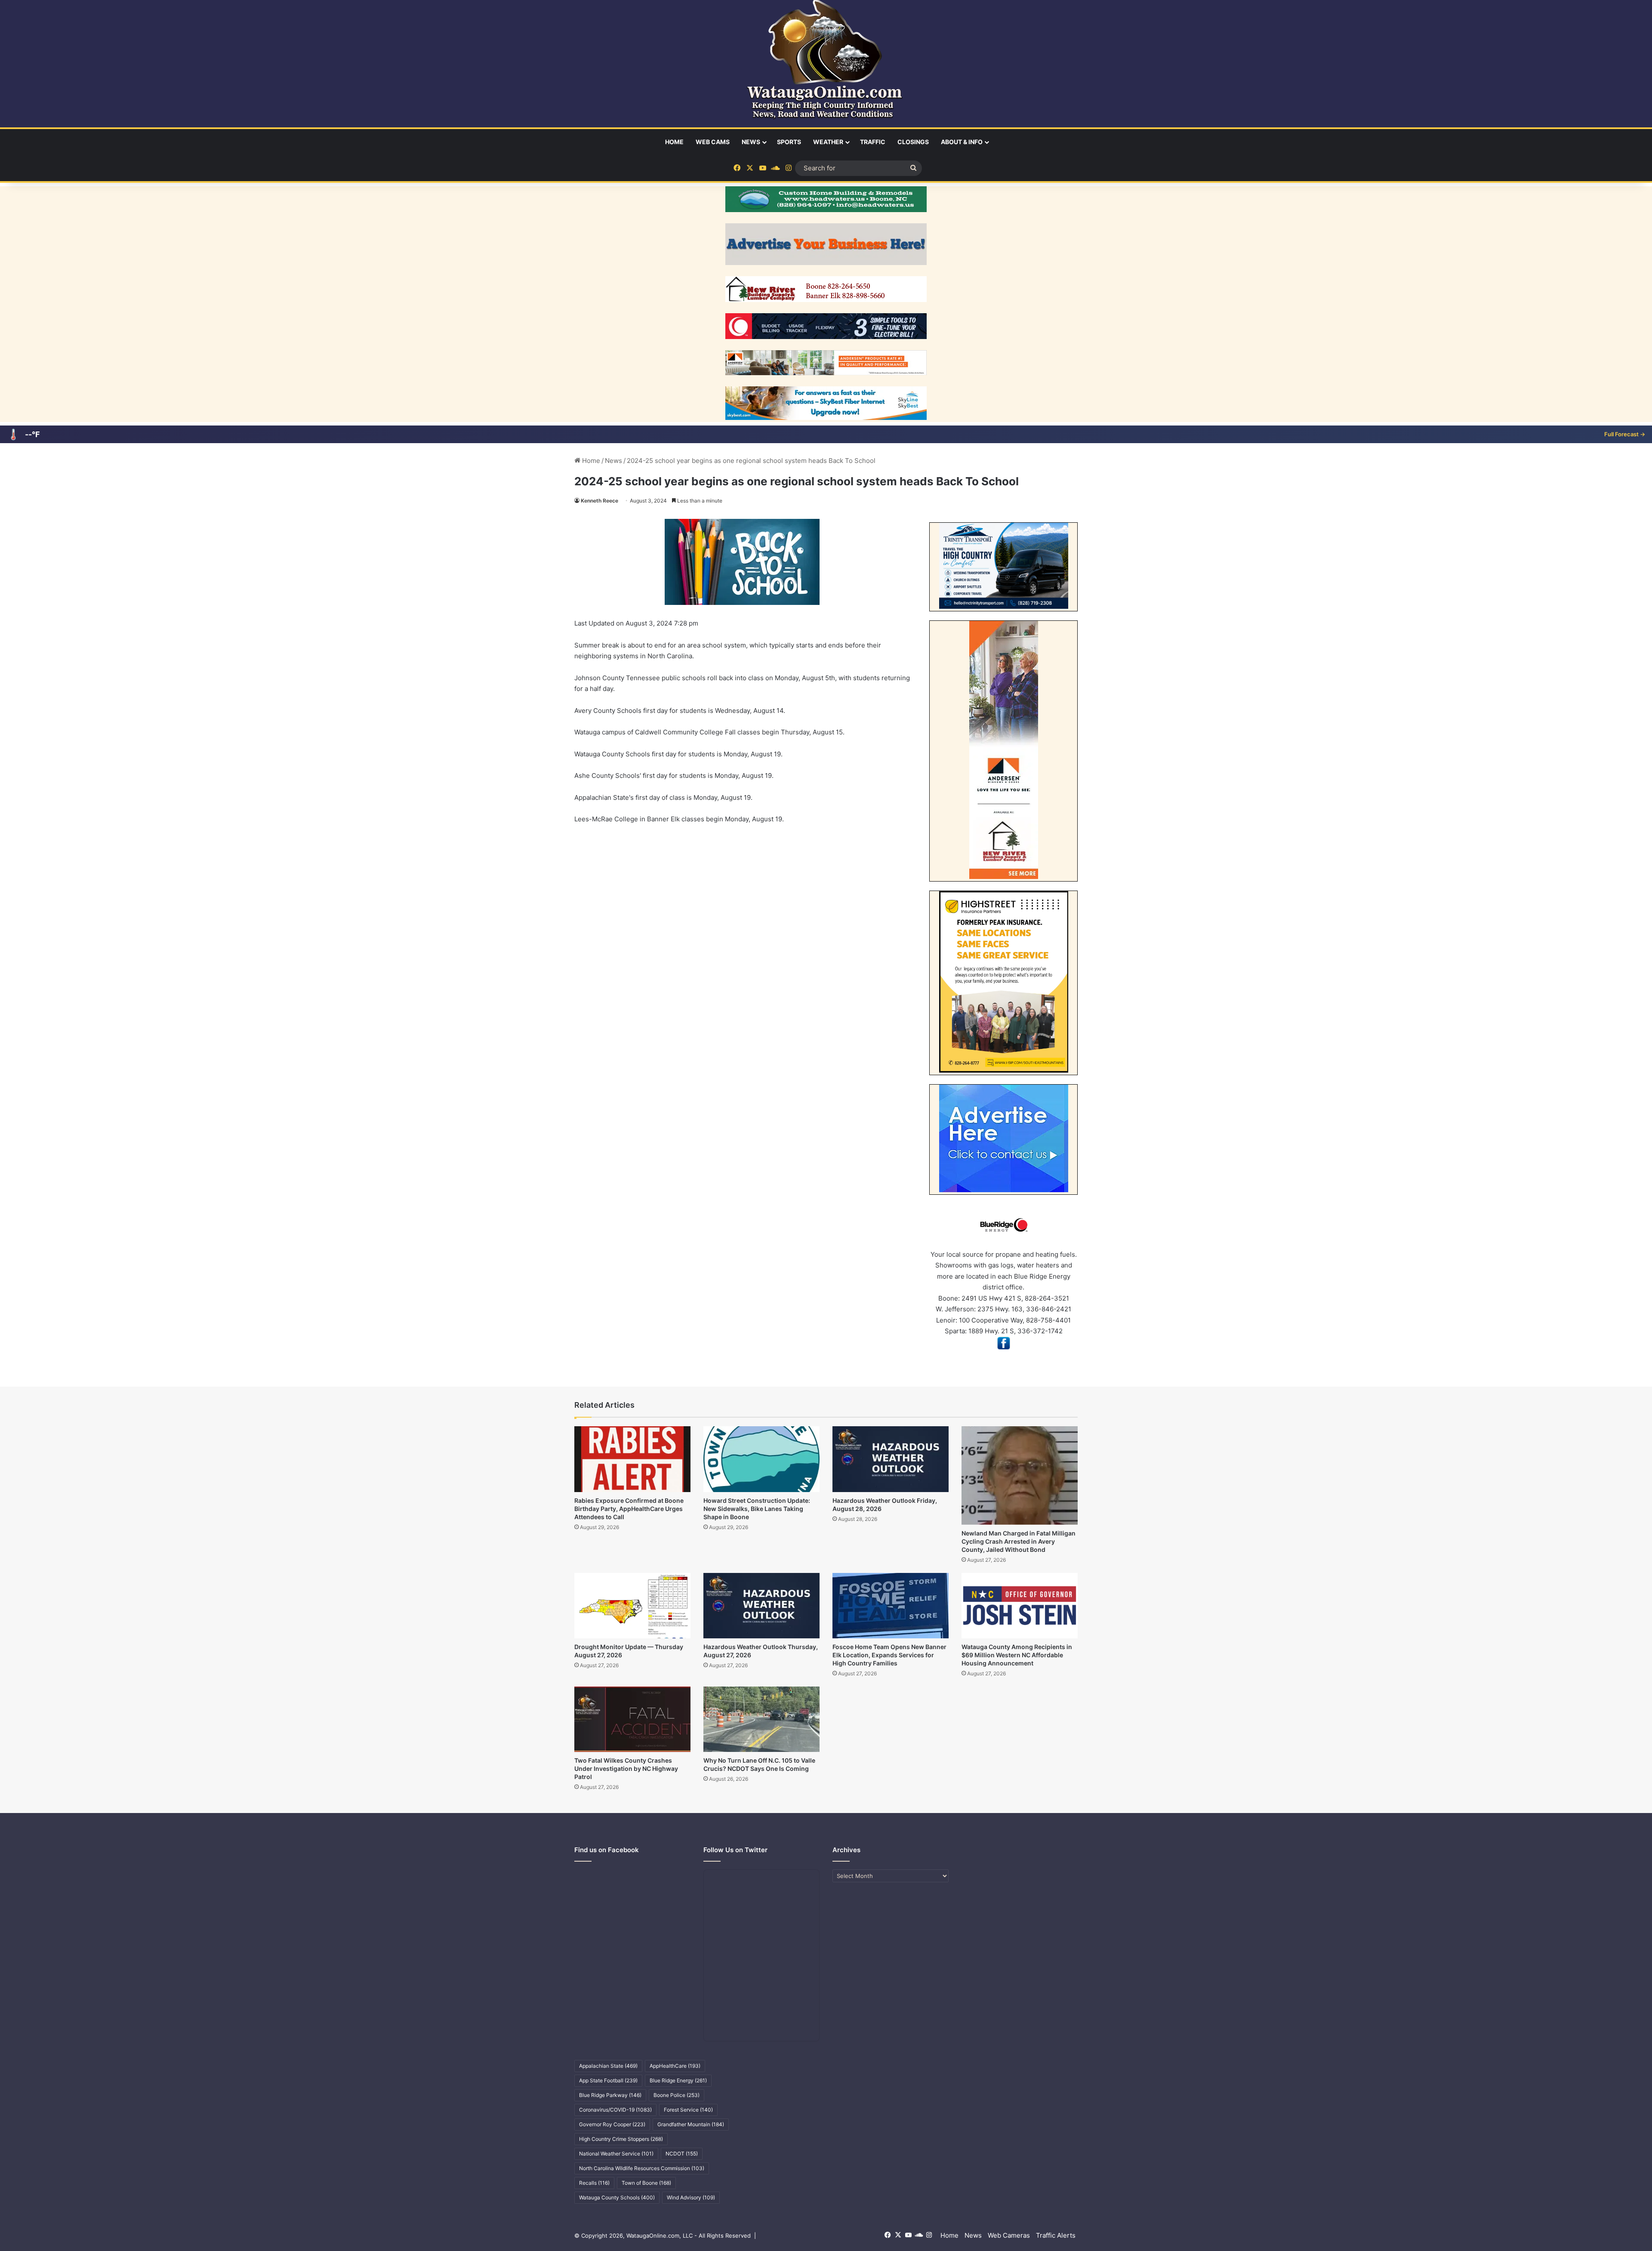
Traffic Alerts (1056, 2235)
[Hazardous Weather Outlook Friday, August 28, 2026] (891, 1459)
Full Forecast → (1625, 434)
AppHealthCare (675, 2066)
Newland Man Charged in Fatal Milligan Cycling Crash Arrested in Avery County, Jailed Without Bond (1019, 1541)
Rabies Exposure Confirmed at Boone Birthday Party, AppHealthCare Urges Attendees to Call (629, 1509)
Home (674, 142)
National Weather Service (616, 2154)
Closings (913, 142)
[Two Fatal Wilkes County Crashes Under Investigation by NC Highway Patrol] (632, 1719)
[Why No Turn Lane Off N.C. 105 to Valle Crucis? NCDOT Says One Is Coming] (761, 1719)
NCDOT (682, 2154)
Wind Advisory (691, 2197)
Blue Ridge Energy (678, 2080)
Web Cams (713, 142)
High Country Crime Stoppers (621, 2139)
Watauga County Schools (617, 2197)
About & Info (962, 142)
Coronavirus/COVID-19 (615, 2110)
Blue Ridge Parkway (610, 2095)
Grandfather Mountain (691, 2124)
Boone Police (677, 2095)
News (751, 142)
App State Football (608, 2080)
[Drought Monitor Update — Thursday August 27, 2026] (632, 1606)
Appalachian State (608, 2066)
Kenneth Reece (599, 501)
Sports (789, 142)
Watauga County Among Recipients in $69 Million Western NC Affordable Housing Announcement (1017, 1655)
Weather (828, 142)
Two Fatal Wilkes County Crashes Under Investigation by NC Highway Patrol (626, 1768)
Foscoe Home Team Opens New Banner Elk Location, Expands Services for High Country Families (889, 1655)
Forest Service (688, 2110)
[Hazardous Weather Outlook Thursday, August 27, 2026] (761, 1606)
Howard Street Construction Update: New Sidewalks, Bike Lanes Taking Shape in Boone (757, 1509)
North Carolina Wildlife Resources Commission (642, 2168)
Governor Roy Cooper (612, 2124)
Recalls (594, 2183)
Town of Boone (646, 2183)
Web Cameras (1009, 2235)
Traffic (873, 142)
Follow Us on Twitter (735, 1850)
